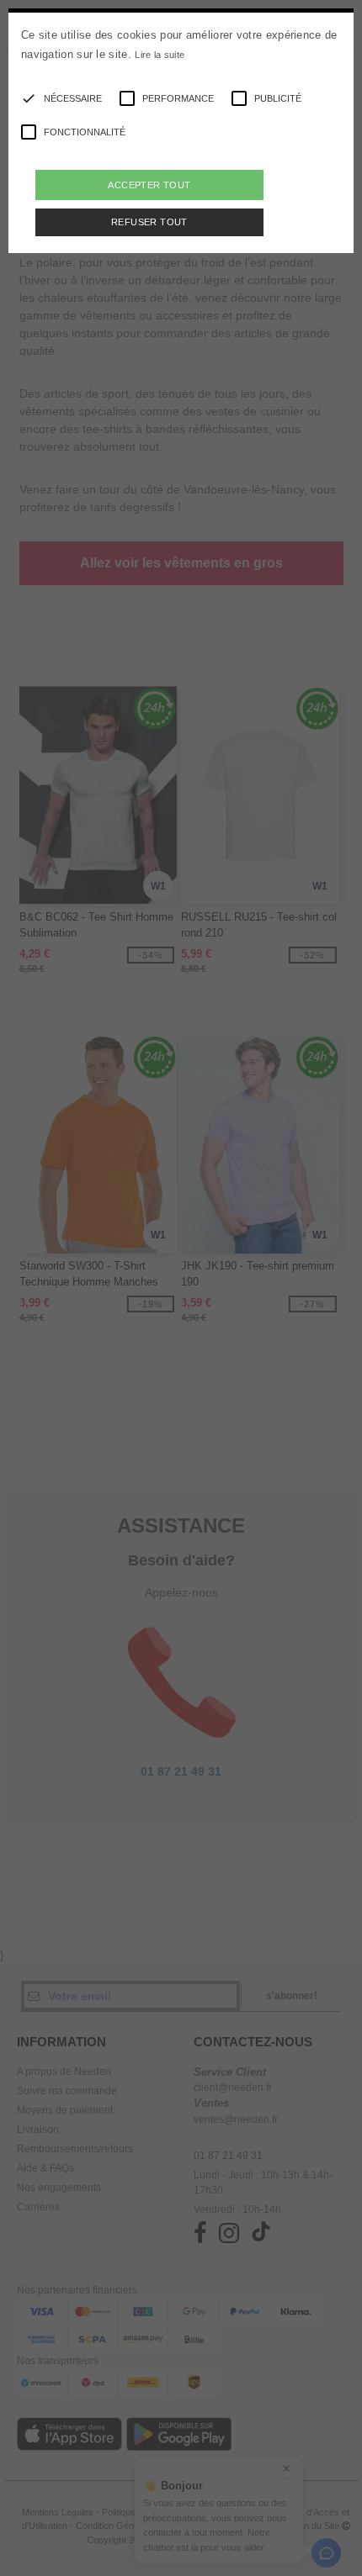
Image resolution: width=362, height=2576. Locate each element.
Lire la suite (160, 55)
